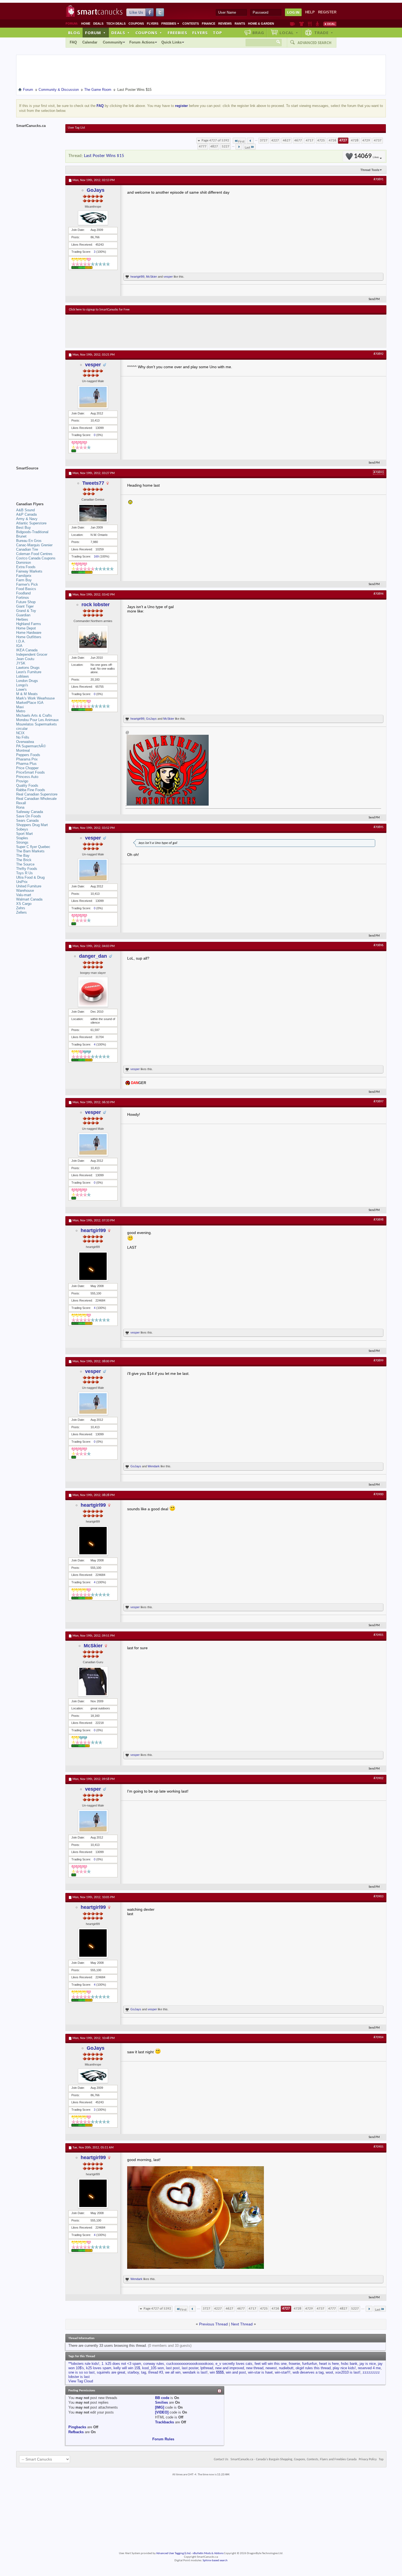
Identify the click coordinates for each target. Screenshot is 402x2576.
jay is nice (368, 2364)
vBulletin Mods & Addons (208, 2553)
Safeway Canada (30, 812)
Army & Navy (27, 519)
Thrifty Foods (27, 869)
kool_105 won (153, 2368)
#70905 (378, 2147)
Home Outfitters (29, 637)
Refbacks (76, 2432)
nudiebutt (286, 2368)
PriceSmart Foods (30, 772)
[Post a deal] (330, 24)
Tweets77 (93, 483)
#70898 (378, 1220)
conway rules (154, 2364)
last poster (190, 2368)
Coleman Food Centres (34, 554)
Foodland (23, 593)
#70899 (378, 1361)
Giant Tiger (25, 606)
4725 (321, 140)
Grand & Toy (26, 611)
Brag (258, 33)
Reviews (225, 24)
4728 (355, 140)
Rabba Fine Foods (31, 790)
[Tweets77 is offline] (93, 513)
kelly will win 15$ (127, 2368)
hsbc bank (349, 2364)
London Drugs (27, 681)
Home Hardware (29, 633)
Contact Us (221, 2459)
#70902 (378, 1778)
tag (144, 2372)
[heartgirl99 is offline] (93, 1266)
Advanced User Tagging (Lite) (173, 2553)
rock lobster (96, 605)
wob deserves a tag (308, 2372)
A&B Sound (25, 510)
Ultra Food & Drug (30, 877)
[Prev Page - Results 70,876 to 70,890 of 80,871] (250, 141)
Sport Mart (24, 834)
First (241, 142)
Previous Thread (213, 2324)
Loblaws (23, 676)
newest (271, 2368)
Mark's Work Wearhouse (35, 698)
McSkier (152, 277)
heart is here (329, 2364)
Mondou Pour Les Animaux (37, 720)
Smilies (161, 2402)
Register (327, 12)
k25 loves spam (99, 2368)
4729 (366, 140)
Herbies (22, 619)
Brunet (21, 536)
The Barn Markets (30, 851)
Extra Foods (26, 567)
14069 (366, 156)
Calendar (90, 42)
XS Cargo (24, 904)
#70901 (378, 1635)
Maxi (20, 707)
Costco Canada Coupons (36, 558)
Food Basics (26, 589)
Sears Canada (27, 821)
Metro (21, 711)
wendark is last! (195, 2372)
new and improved (230, 2368)
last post (173, 2368)
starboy (133, 2372)
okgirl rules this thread (313, 2368)
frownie (294, 2364)
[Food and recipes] (310, 24)
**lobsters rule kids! (84, 2364)
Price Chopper (27, 768)
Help (310, 12)
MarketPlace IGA (30, 703)
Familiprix (24, 576)
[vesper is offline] (93, 397)
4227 (275, 140)
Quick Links (171, 42)
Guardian (23, 615)
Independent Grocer (32, 654)
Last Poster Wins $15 (104, 156)
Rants (240, 24)
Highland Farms (29, 624)
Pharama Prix (27, 759)
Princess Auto (27, 777)
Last (247, 148)
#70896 (378, 945)
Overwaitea (25, 742)
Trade (324, 33)
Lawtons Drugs (28, 668)
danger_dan (93, 956)
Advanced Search (314, 43)
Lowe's (21, 689)
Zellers (21, 912)
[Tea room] (292, 24)
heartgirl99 (137, 277)
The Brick (24, 860)
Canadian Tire (27, 549)
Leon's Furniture (29, 672)
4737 (378, 140)
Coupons (136, 24)
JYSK (21, 663)
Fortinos (23, 598)
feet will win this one (271, 2364)
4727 (343, 140)
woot (329, 2372)
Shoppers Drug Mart (32, 825)
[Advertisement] (169, 331)
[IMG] (160, 2407)
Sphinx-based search (215, 2561)
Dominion (24, 563)
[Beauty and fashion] (301, 24)
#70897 (378, 1102)
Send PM (374, 299)
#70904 (378, 2037)
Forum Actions (142, 42)
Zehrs (21, 908)
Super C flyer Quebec (33, 847)
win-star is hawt (260, 2372)
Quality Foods (27, 785)
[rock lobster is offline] (93, 639)
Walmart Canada (29, 899)
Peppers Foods (28, 755)
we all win (173, 2372)
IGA (19, 646)
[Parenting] (317, 24)
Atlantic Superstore (31, 523)
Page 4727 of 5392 (215, 140)
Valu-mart (24, 895)
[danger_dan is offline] (93, 992)
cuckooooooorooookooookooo (190, 2364)
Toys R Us (24, 873)
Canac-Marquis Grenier (34, 545)
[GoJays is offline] (93, 218)
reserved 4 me (369, 2368)
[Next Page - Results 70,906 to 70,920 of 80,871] (239, 147)
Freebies (170, 24)
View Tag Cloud (81, 2381)
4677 (298, 140)
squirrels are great (111, 2372)
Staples (22, 838)
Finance (209, 24)
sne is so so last (81, 2372)
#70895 (378, 827)
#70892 (378, 354)
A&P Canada (26, 514)
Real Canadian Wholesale (36, 799)
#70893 (378, 472)
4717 (310, 140)
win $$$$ (217, 2372)
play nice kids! (344, 2368)
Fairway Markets (29, 571)
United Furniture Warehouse (29, 888)
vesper (168, 277)
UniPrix (22, 882)
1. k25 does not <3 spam (121, 2364)
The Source (25, 864)
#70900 (378, 1494)
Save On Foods (29, 816)
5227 (226, 146)
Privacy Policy (368, 2459)
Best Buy (24, 528)
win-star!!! (283, 2372)
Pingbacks (77, 2427)
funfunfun (310, 2364)
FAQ (73, 42)
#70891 (378, 179)
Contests (191, 24)
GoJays (96, 190)
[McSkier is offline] (93, 1681)
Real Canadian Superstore (37, 794)
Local (289, 33)
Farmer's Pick (27, 584)
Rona (20, 807)
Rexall (21, 803)
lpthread (207, 2368)
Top (217, 33)
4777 (203, 146)
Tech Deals (116, 24)
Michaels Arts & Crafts (34, 715)
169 (96, 556)
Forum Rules (163, 2439)
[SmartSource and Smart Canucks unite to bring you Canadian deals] (38, 480)
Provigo (22, 781)
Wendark (154, 1466)
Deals (98, 24)
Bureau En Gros (29, 541)
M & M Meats (27, 694)
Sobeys (22, 829)
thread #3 (156, 2372)
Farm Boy (24, 580)
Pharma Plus (26, 764)
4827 (214, 146)
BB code (162, 2398)
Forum (95, 33)
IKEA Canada (27, 650)
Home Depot (26, 628)
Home (86, 24)
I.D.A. (21, 641)
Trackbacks (164, 2422)
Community (113, 42)
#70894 (378, 594)
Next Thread (242, 2324)
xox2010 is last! (348, 2372)
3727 (264, 140)
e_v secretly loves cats (234, 2364)
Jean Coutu (25, 659)
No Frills (23, 737)
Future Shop (26, 602)
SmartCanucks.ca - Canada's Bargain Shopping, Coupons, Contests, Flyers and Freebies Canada (294, 2459)
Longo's (22, 685)
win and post (236, 2372)
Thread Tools (370, 170)
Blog (74, 33)
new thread (255, 2368)
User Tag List (76, 128)
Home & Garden (261, 24)
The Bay (23, 856)
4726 (333, 140)
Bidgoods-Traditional (32, 532)
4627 (287, 140)
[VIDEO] (162, 2412)
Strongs (22, 842)
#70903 (378, 1897)
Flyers (153, 24)
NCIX (20, 733)
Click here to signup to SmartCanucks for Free (99, 310)
